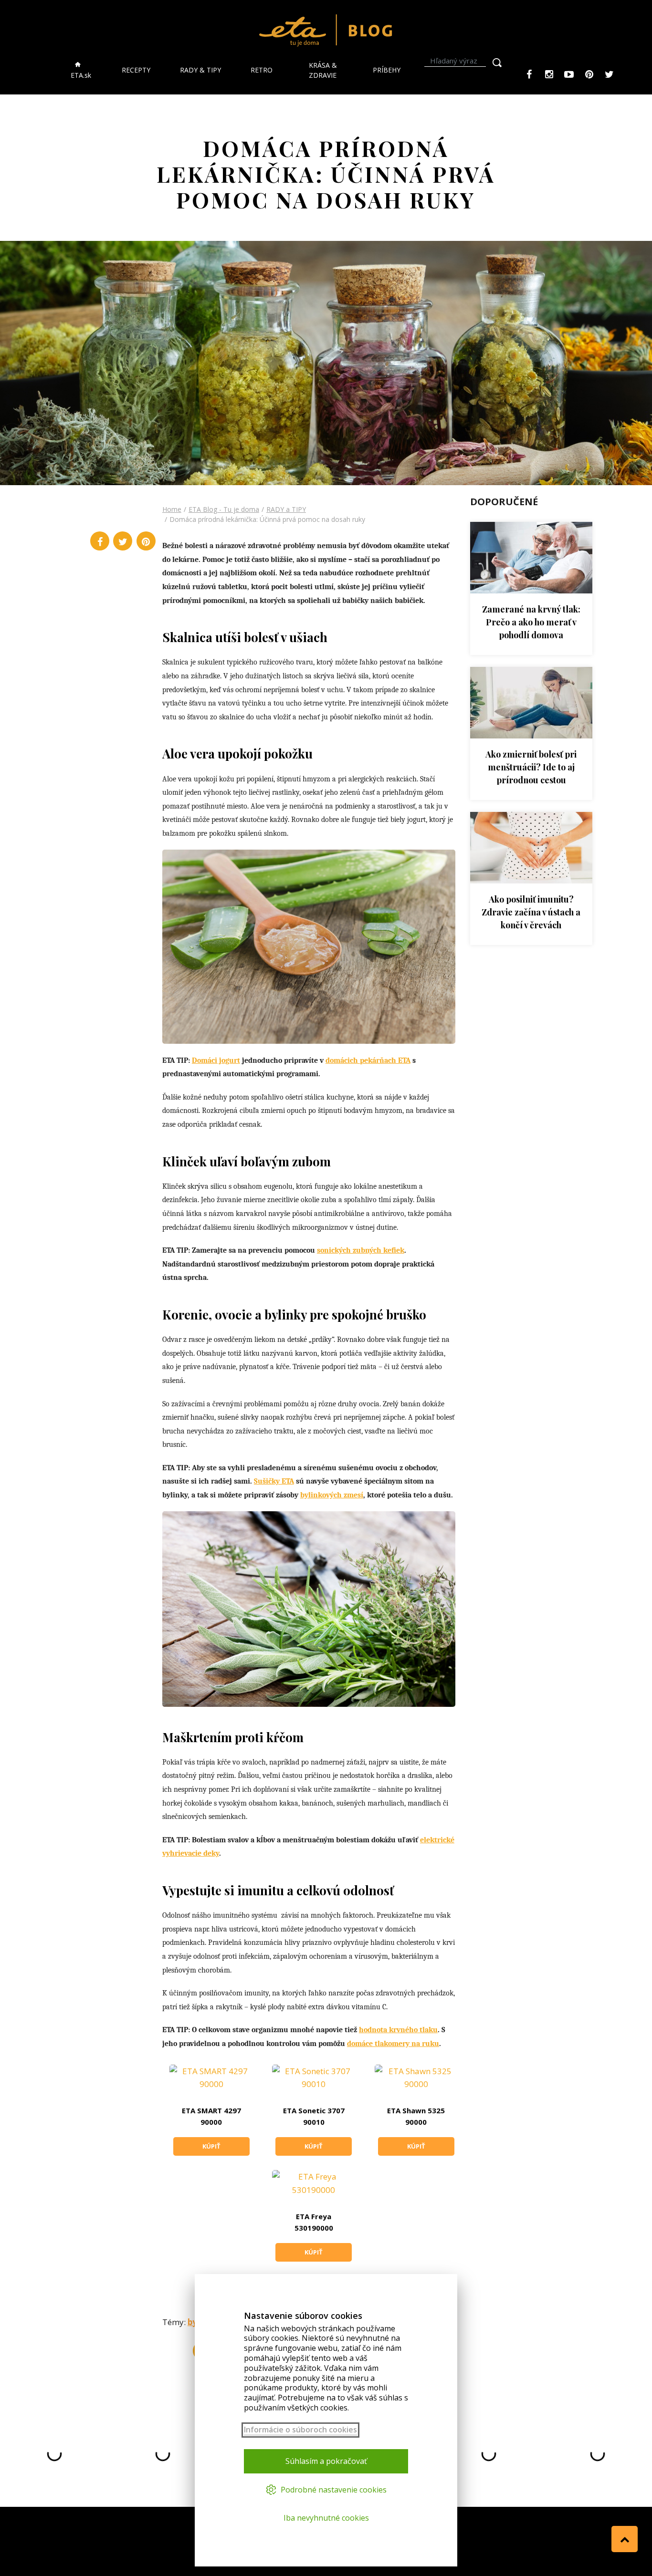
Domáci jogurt (216, 1060)
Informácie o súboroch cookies (300, 2430)
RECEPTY (136, 70)
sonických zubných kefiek (361, 1250)
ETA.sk (81, 75)
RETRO (262, 70)
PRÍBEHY (387, 70)
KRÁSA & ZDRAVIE (323, 70)
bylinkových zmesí (332, 1495)
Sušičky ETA (274, 1481)
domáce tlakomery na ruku (393, 2044)
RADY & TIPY (200, 70)
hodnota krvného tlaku (398, 2030)
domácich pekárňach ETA (368, 1060)
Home (172, 509)
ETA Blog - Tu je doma (224, 509)
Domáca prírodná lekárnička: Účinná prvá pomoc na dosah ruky (267, 519)
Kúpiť (211, 2146)
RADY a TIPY (286, 509)
